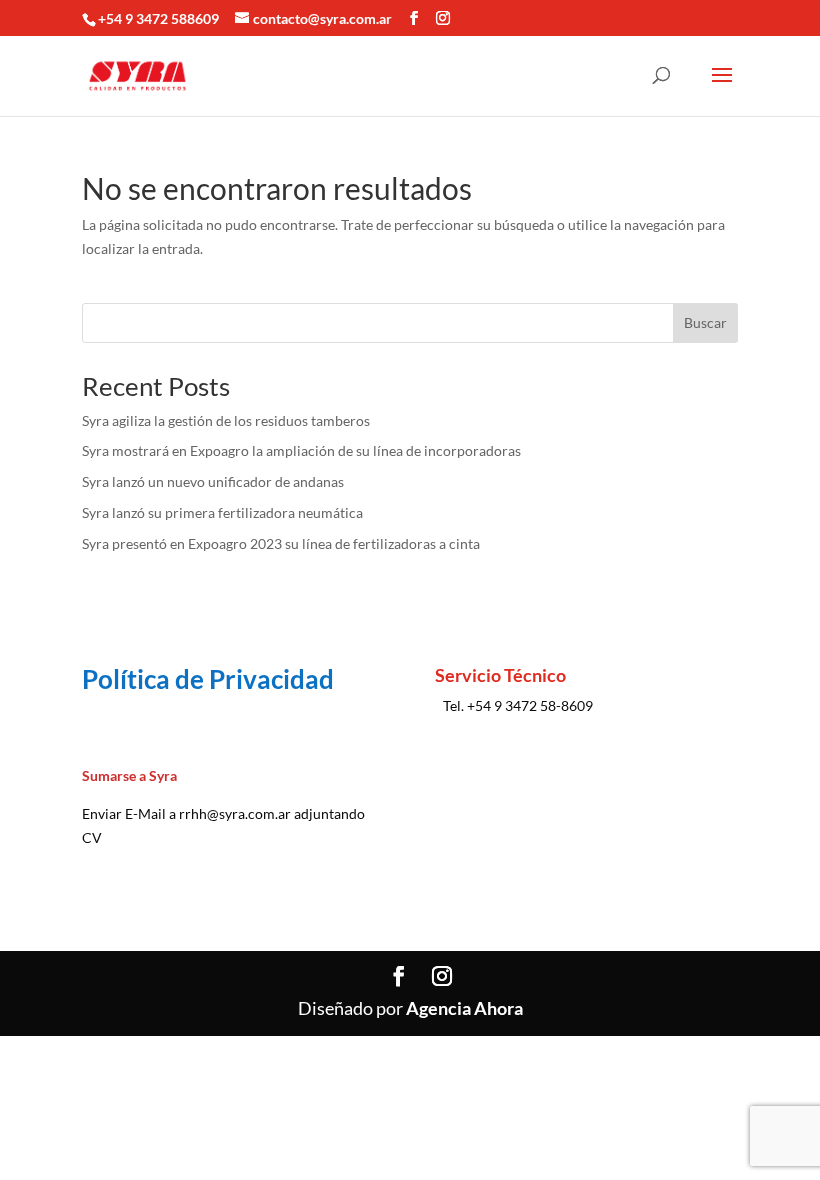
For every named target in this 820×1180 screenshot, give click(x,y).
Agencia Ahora (464, 1008)
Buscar (705, 322)
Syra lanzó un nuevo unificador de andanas (213, 481)
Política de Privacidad (208, 679)
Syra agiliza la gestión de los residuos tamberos (226, 420)
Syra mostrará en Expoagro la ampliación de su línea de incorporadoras (301, 450)
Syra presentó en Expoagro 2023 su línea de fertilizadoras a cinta (281, 543)
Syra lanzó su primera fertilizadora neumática (222, 512)
